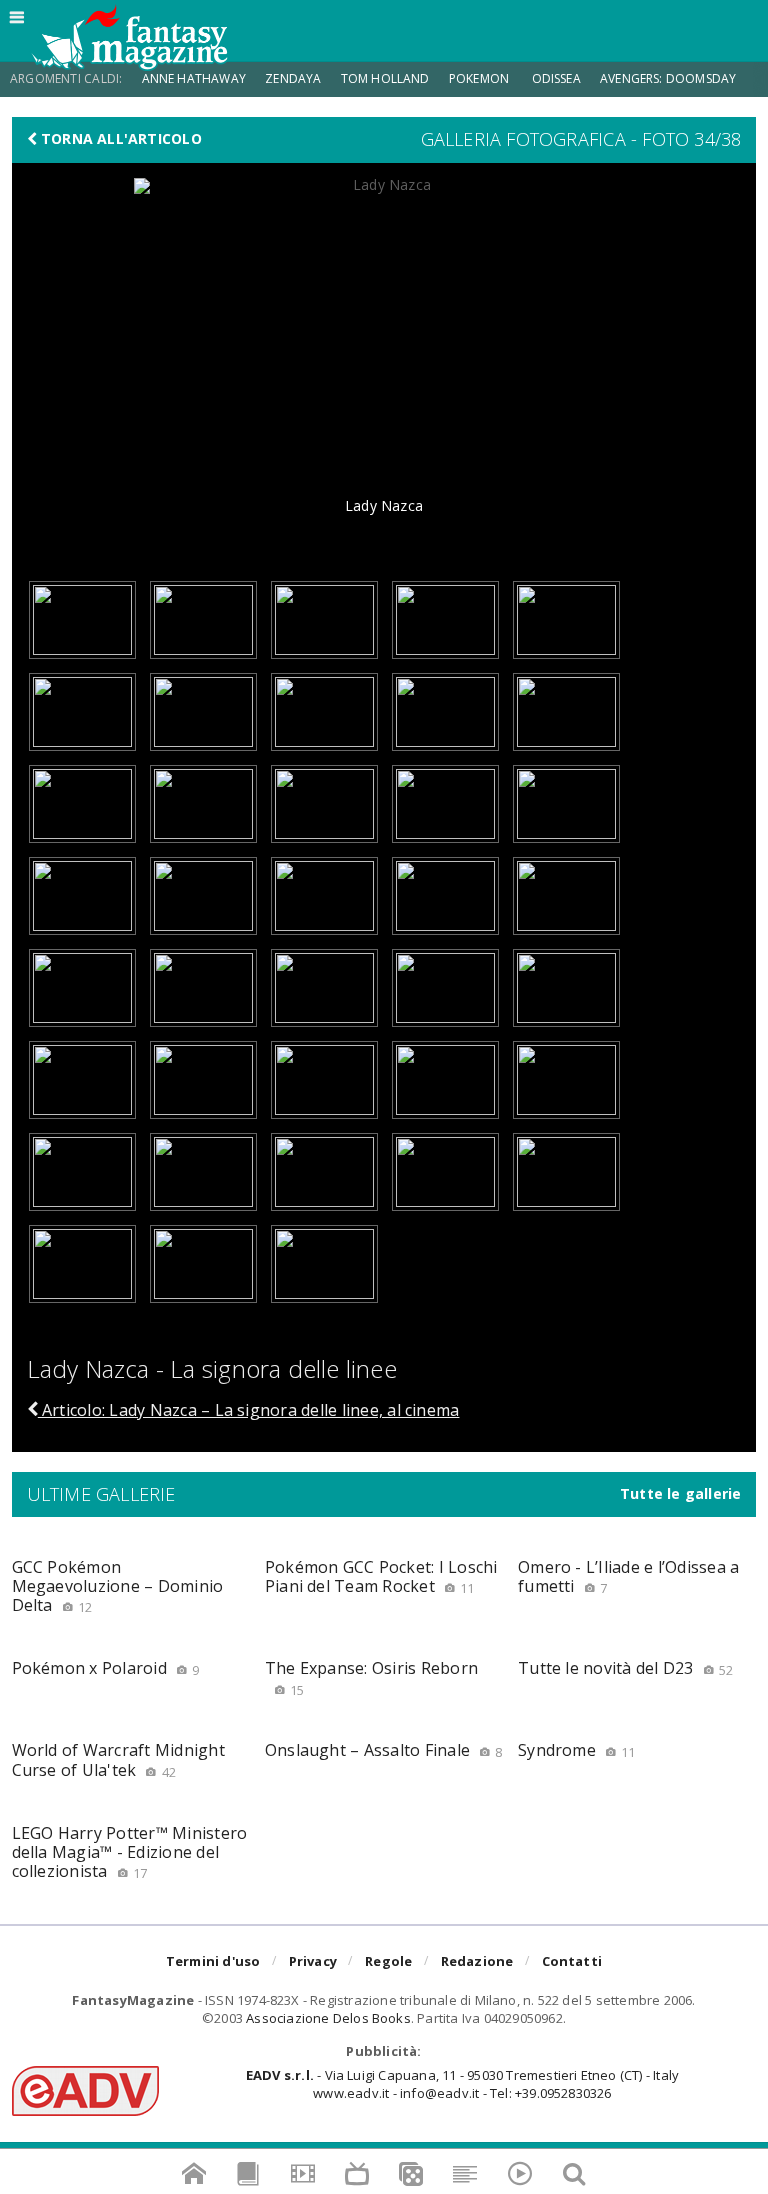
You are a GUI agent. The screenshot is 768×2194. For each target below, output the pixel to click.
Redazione (477, 1961)
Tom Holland (385, 78)
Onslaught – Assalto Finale (384, 1750)
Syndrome (577, 1750)
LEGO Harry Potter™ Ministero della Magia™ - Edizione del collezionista (130, 1852)
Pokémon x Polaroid (106, 1668)
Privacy (313, 1961)
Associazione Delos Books (328, 2018)
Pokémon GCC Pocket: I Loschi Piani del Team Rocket (381, 1576)
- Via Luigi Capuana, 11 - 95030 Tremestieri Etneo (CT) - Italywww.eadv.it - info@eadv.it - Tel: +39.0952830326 (462, 2084)
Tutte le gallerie (681, 1494)
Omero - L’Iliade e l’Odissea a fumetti (628, 1576)
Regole (388, 1961)
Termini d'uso (213, 1961)
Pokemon (480, 78)
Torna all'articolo (119, 139)
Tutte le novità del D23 (625, 1668)
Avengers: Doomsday (668, 78)
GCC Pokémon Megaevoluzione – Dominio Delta (118, 1586)
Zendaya (293, 78)
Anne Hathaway (194, 78)
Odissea (556, 78)
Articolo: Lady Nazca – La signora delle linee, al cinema (249, 1410)
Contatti (572, 1961)
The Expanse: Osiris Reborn (371, 1677)
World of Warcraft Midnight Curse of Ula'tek (118, 1759)
